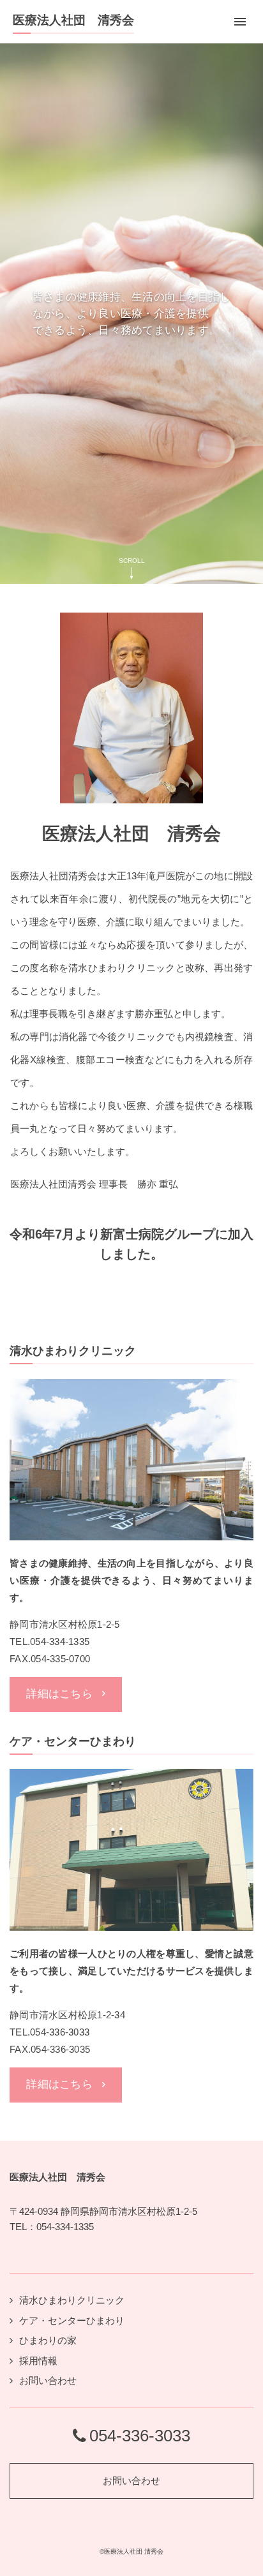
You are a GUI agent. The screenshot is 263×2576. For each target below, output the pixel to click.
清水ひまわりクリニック (72, 2300)
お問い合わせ (48, 2380)
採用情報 (38, 2361)
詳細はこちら (59, 1694)
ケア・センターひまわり (72, 2320)
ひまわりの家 (48, 2340)
